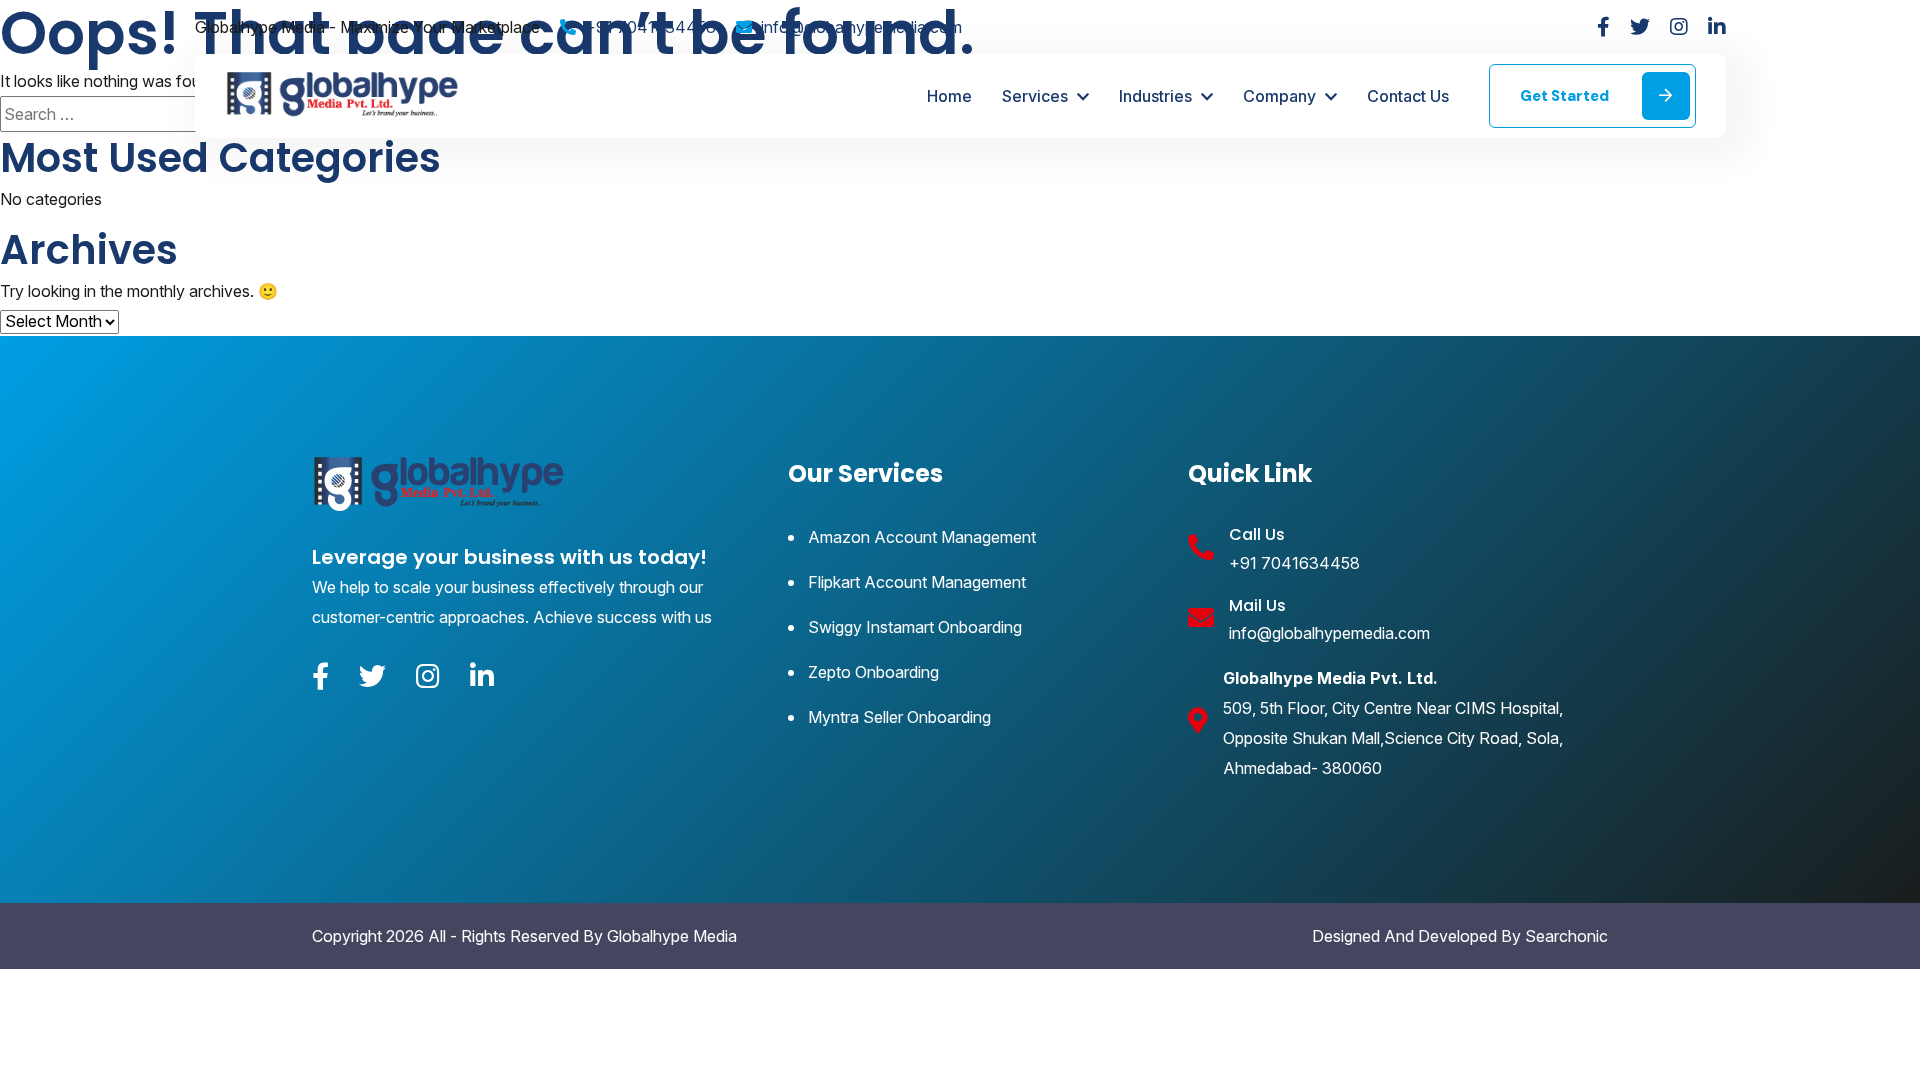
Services (1037, 96)
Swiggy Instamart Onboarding (915, 627)
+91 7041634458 (650, 27)
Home (949, 96)
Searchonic (1566, 936)
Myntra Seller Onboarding (899, 717)
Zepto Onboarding (873, 672)
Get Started (1566, 96)
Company (1281, 96)
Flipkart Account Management (917, 582)
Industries (1157, 96)
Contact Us (1408, 96)
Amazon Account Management (922, 537)
